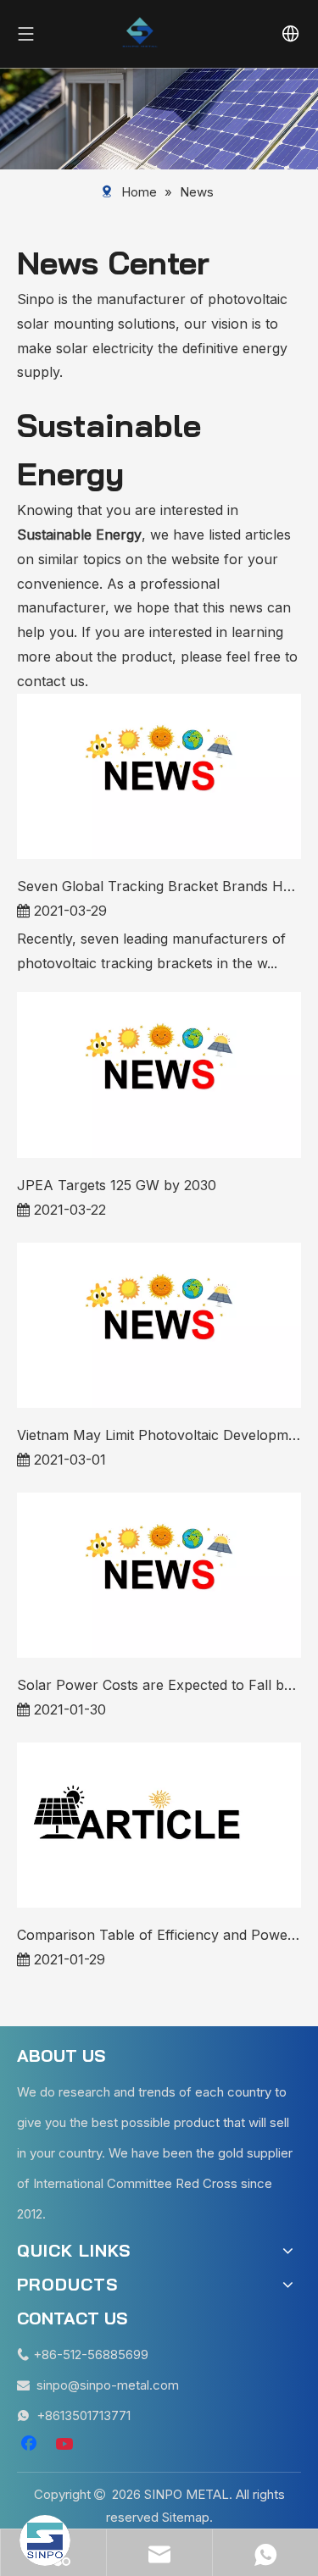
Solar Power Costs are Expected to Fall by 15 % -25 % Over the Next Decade (159, 1685)
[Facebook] (31, 2445)
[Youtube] (66, 2445)
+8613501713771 (84, 2415)
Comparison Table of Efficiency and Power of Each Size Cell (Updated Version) (159, 1935)
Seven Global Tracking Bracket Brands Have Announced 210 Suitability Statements (159, 886)
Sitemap (186, 2517)
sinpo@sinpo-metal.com (108, 2385)
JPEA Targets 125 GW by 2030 (117, 1185)
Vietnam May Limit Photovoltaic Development (159, 1435)
